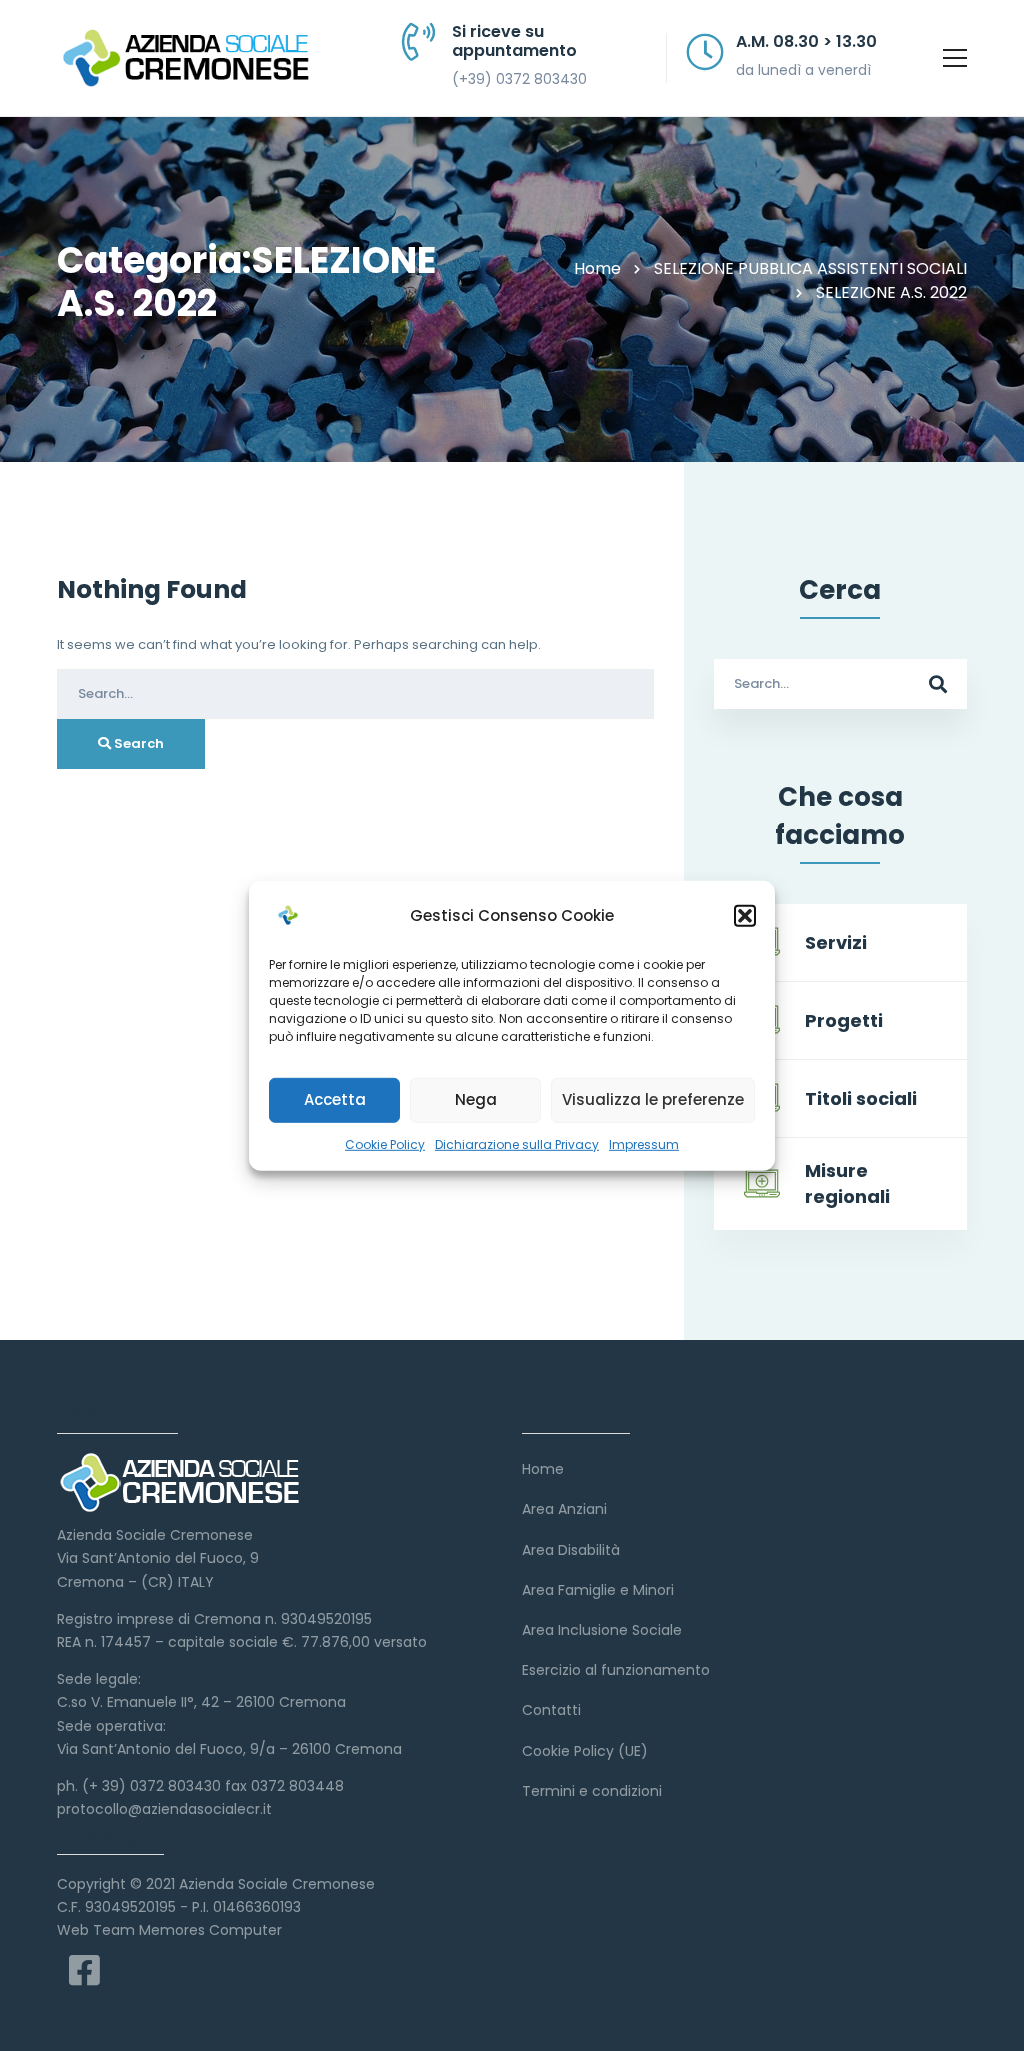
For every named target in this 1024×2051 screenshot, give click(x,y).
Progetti (844, 1020)
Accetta (335, 1099)
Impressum (644, 1143)
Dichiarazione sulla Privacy (517, 1143)
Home (597, 268)
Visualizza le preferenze (653, 1099)
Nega (476, 1099)
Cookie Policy (385, 1143)
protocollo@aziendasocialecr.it (164, 1809)
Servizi (836, 942)
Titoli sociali (861, 1098)
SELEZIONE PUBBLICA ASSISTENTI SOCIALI (810, 268)
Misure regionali (847, 1183)
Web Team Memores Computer (169, 1930)
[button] (745, 915)
